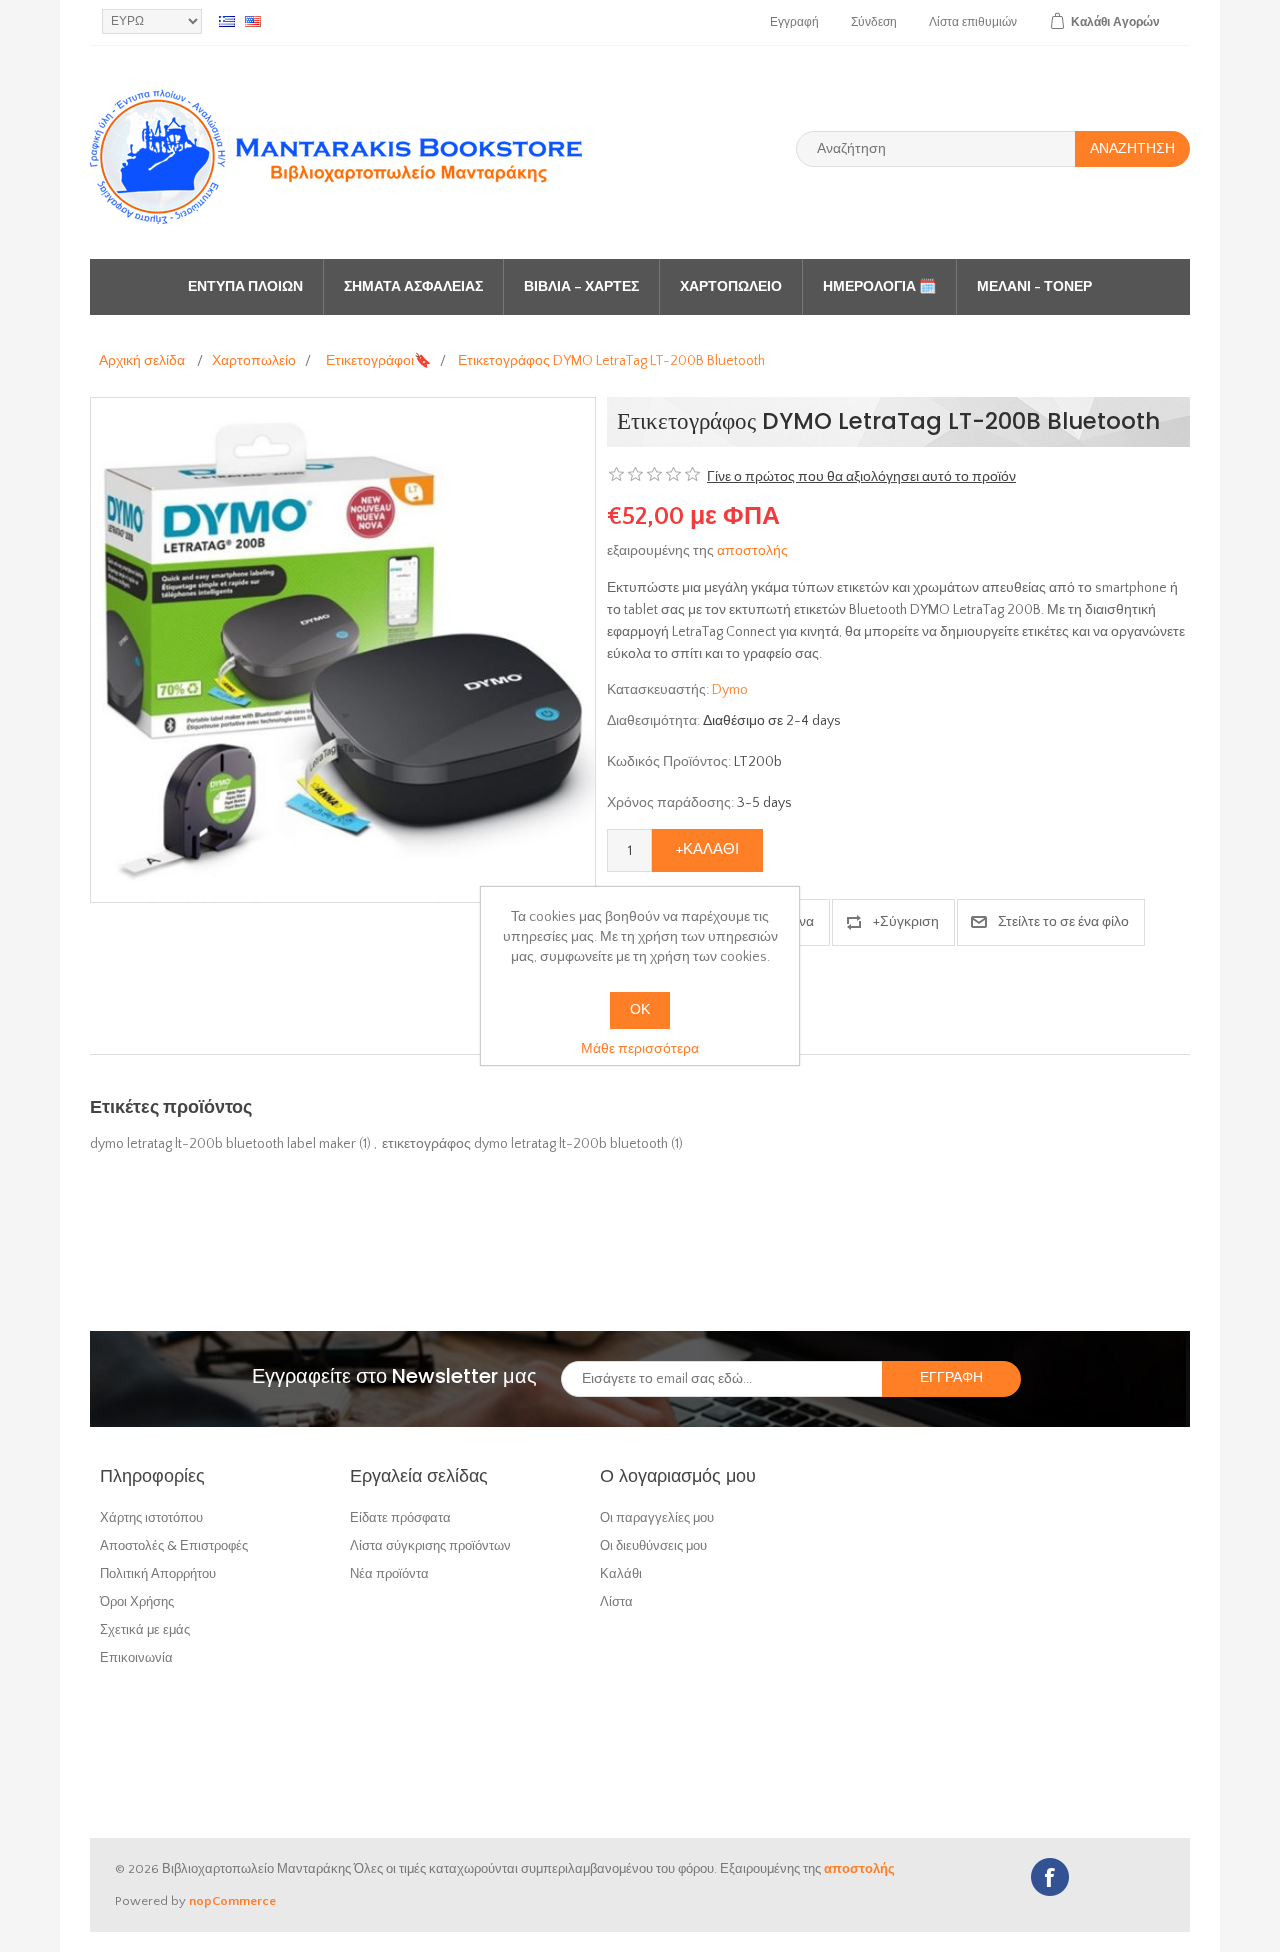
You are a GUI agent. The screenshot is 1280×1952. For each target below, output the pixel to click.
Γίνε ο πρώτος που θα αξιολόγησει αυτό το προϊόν (861, 477)
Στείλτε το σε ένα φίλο (1063, 922)
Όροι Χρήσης (137, 1601)
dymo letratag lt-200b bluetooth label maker (223, 1144)
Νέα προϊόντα (389, 1573)
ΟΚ (640, 1010)
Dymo (730, 690)
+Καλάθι (707, 849)
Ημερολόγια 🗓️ (879, 287)
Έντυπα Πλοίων (245, 287)
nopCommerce (232, 1901)
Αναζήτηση (1132, 149)
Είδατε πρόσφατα (400, 1517)
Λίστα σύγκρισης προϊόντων (430, 1545)
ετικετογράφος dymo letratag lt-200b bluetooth (525, 1144)
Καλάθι (621, 1573)
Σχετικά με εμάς (145, 1629)
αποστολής (752, 551)
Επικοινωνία (136, 1657)
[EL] (227, 21)
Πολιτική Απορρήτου (158, 1573)
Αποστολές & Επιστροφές (174, 1545)
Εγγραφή (794, 22)
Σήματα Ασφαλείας (413, 287)
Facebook (1050, 1877)
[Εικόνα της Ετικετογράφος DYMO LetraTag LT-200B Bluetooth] (343, 649)
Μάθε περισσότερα (640, 1049)
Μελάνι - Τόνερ (1034, 287)
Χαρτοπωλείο (731, 287)
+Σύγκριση (906, 922)
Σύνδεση (874, 22)
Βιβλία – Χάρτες (581, 287)
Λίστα (616, 1601)
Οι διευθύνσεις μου (653, 1545)
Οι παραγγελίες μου (657, 1517)
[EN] (253, 21)
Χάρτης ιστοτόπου (151, 1517)
